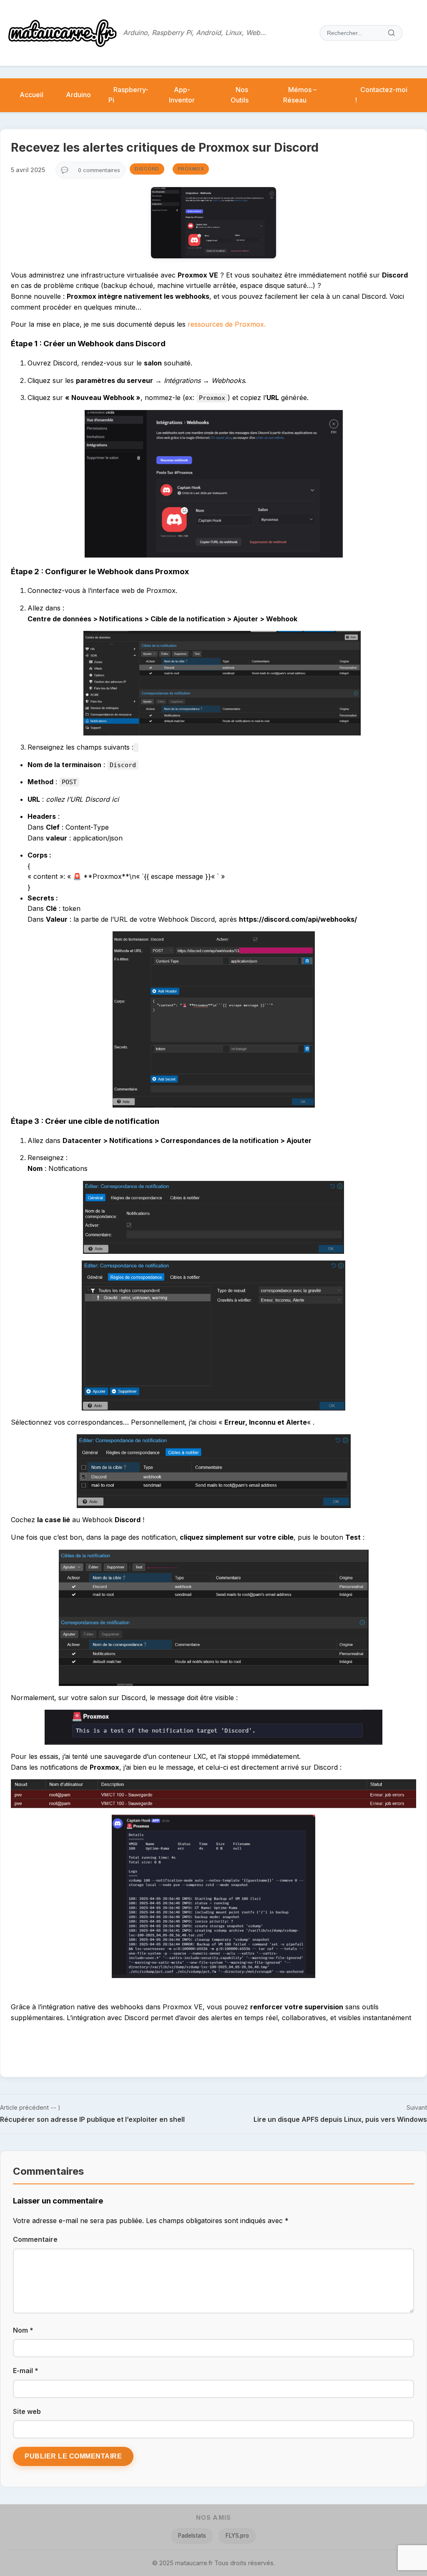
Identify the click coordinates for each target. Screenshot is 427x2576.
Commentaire (35, 2239)
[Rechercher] (392, 33)
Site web (27, 2411)
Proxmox (191, 169)
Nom (23, 2330)
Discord (147, 169)
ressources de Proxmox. (227, 324)
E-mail (26, 2371)
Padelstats (192, 2536)
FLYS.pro (237, 2536)
